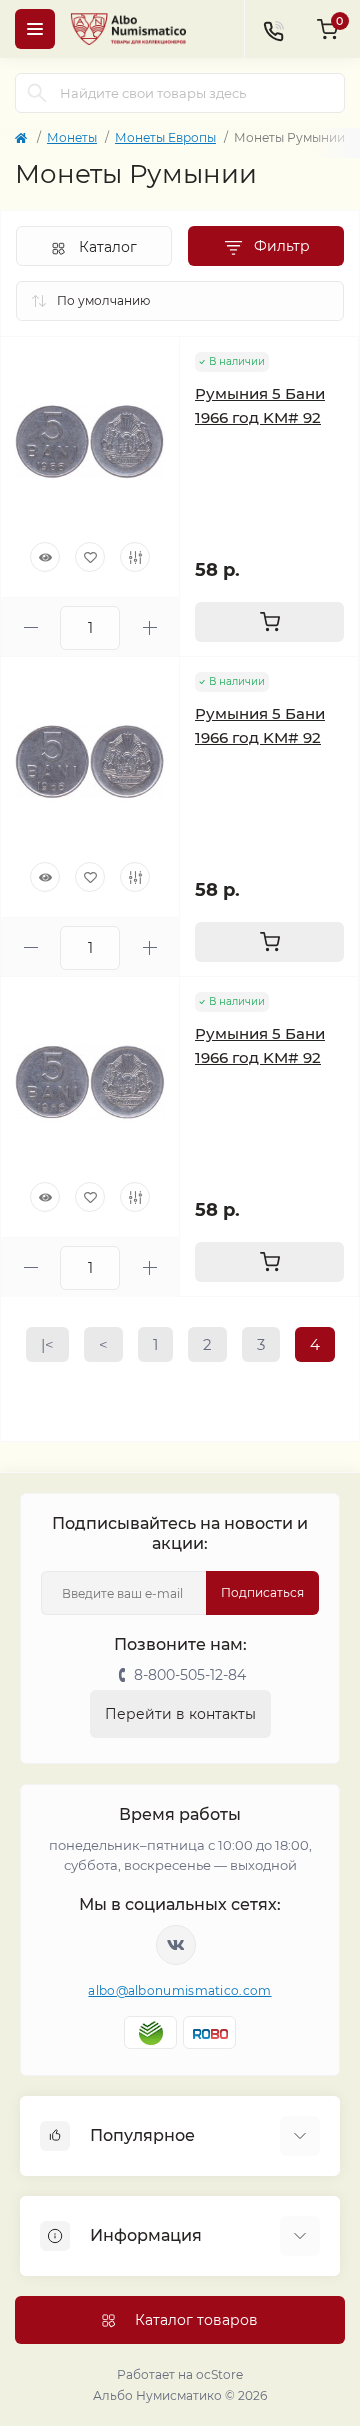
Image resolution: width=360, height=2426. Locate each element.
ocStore (219, 2374)
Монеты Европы (165, 137)
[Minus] (30, 627)
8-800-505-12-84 (190, 1675)
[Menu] (35, 29)
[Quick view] (45, 557)
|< (47, 1344)
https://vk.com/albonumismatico (176, 1945)
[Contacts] (273, 29)
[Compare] (135, 557)
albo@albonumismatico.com (179, 1990)
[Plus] (149, 627)
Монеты (72, 137)
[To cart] (269, 622)
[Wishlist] (90, 557)
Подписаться (262, 1592)
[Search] (37, 93)
